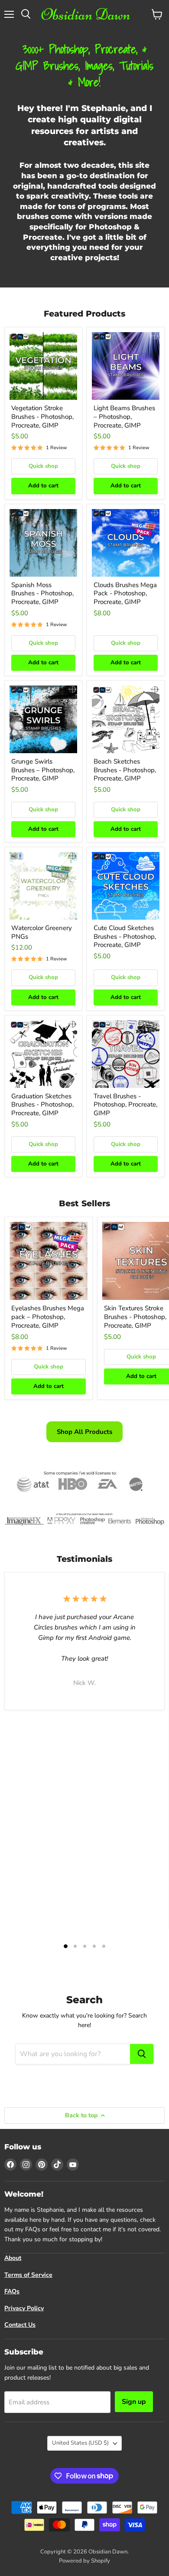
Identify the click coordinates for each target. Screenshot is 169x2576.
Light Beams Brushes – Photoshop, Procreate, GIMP (124, 416)
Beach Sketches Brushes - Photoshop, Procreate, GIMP (125, 770)
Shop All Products (84, 1432)
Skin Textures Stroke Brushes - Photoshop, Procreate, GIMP (135, 1317)
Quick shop (43, 466)
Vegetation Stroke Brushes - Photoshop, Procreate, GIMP (42, 416)
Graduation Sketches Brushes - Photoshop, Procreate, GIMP (42, 1105)
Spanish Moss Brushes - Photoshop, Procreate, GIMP (42, 593)
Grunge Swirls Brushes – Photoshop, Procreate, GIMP (43, 770)
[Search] (142, 2054)
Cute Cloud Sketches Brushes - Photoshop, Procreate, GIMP (125, 936)
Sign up (134, 2402)
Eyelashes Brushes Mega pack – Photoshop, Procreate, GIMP (48, 1317)
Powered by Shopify (84, 2561)
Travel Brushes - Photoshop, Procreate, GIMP (125, 1105)
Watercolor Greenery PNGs (42, 932)
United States (80, 2443)
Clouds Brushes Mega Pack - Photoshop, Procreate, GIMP (125, 593)
